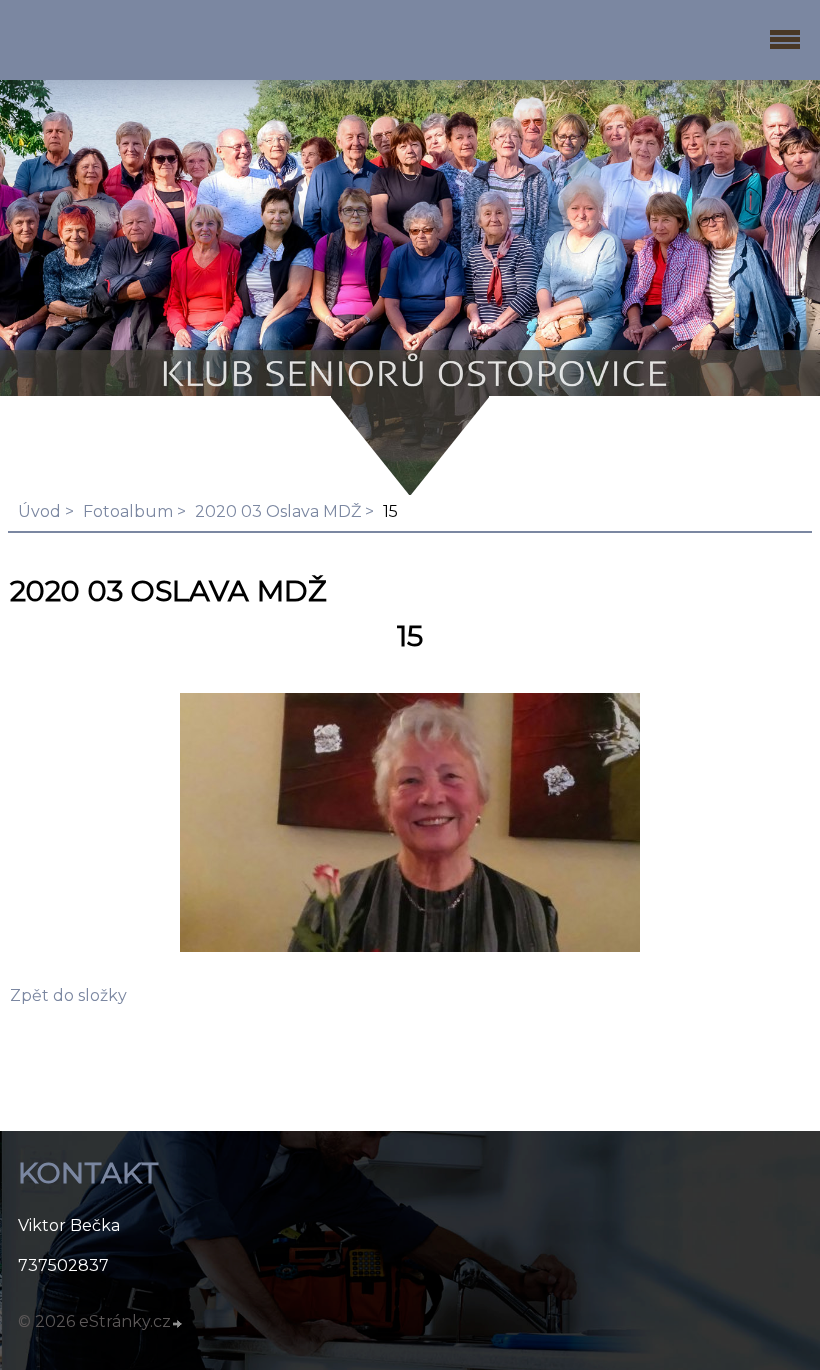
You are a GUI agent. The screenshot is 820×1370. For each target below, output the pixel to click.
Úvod (39, 511)
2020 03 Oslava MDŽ (278, 511)
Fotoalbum (128, 511)
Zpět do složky (68, 995)
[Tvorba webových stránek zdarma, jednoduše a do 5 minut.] (178, 1324)
